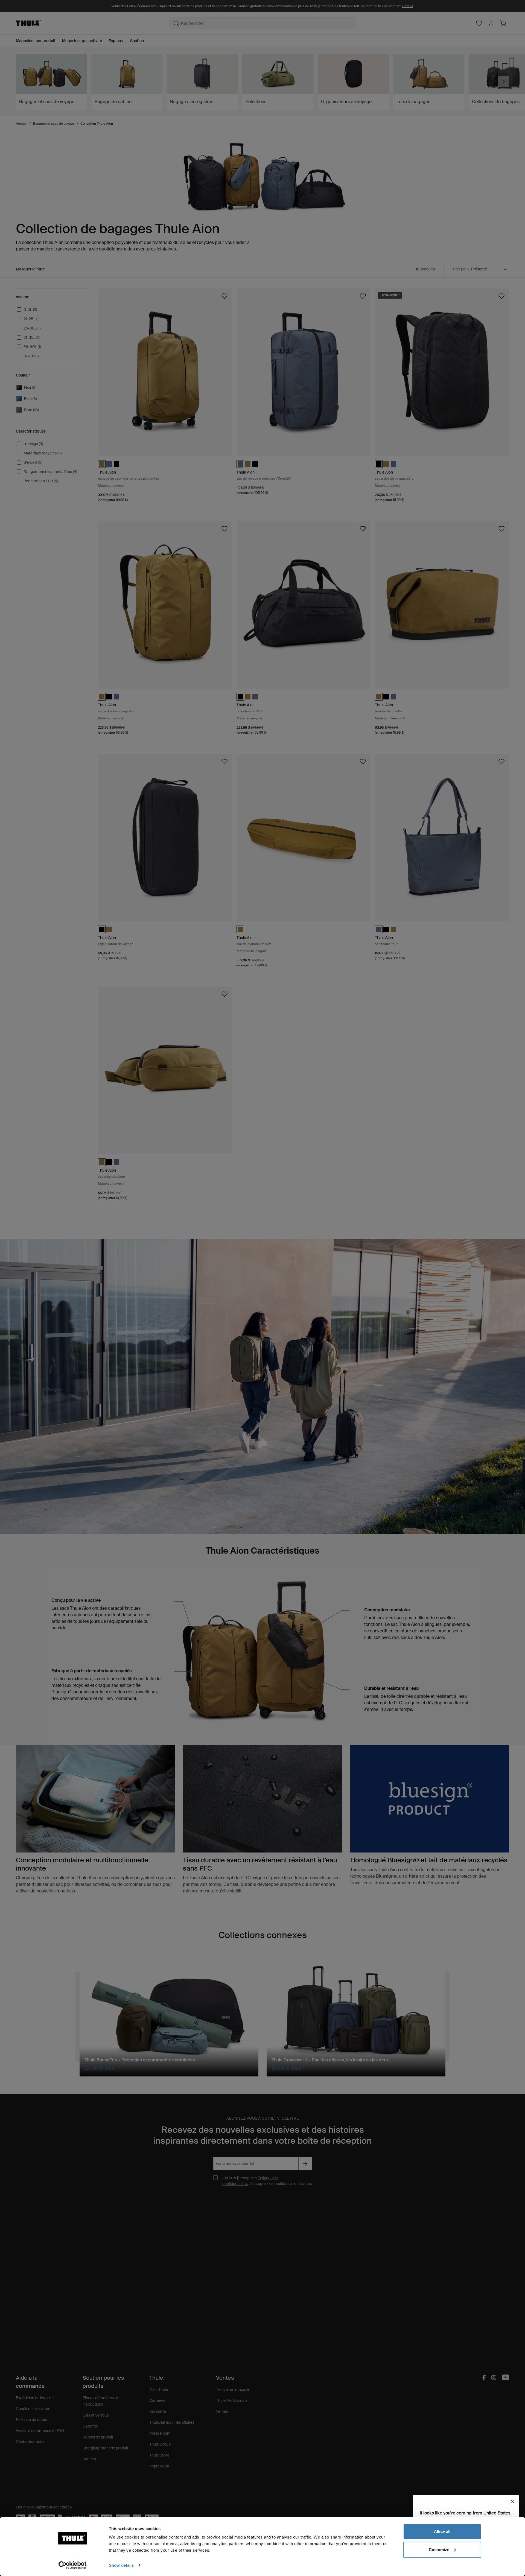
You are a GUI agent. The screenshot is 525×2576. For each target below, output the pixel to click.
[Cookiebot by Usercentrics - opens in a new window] (73, 2565)
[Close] (513, 2502)
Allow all (442, 2532)
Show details (121, 2565)
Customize (439, 2549)
